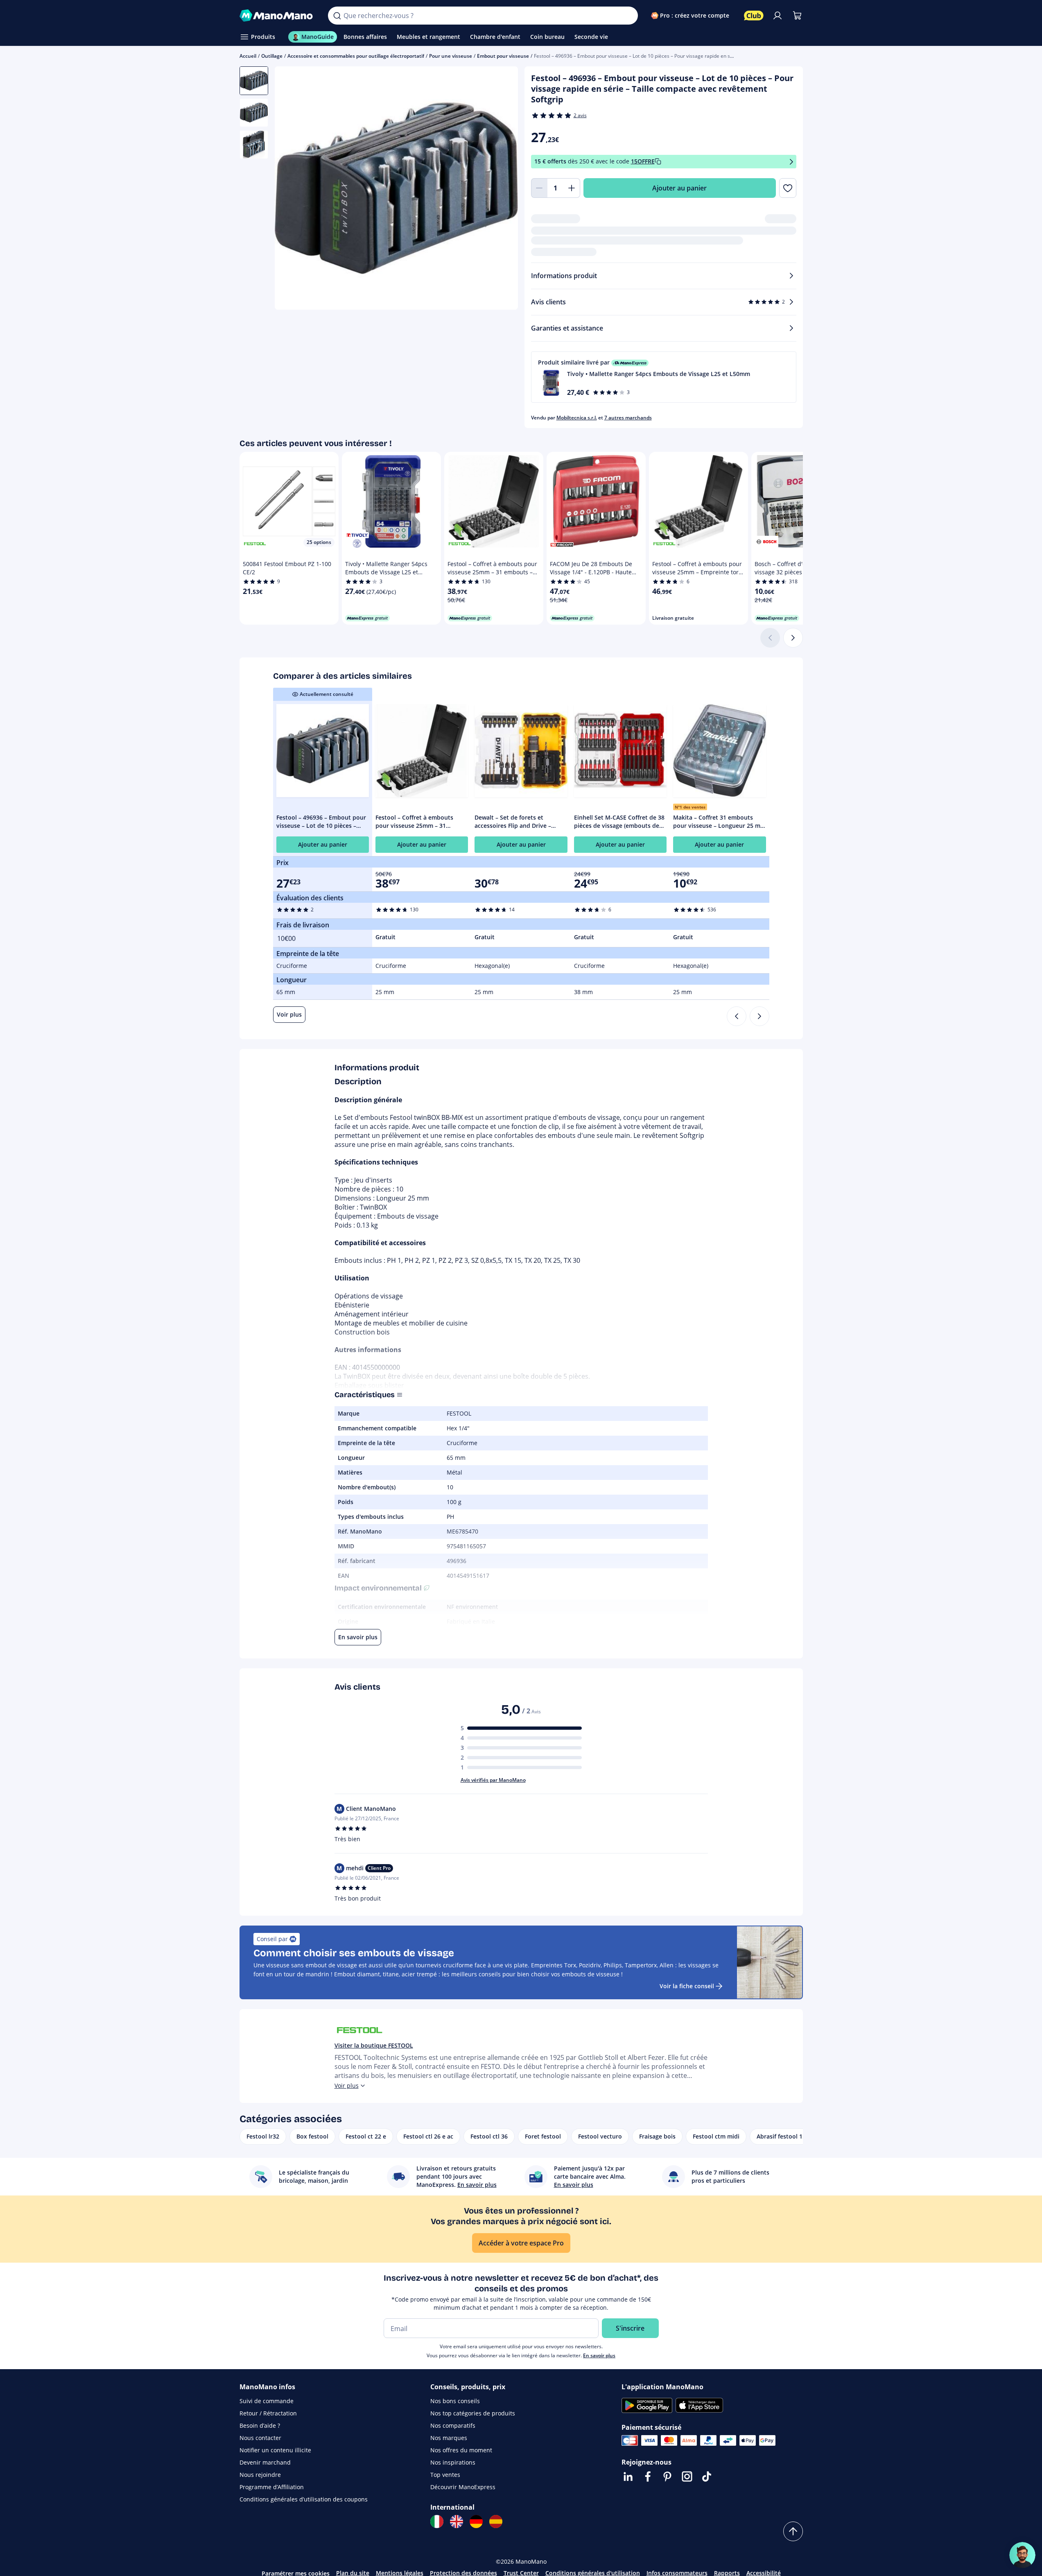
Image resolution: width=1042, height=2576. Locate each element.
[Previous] (737, 1016)
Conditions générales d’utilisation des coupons (304, 2499)
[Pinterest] (667, 2476)
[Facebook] (648, 2476)
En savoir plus (599, 2355)
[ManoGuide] (1022, 2555)
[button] (664, 377)
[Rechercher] (337, 16)
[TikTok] (707, 2476)
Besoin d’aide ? (260, 2425)
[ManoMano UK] (457, 2522)
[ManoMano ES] (496, 2522)
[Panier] (797, 16)
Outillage (272, 56)
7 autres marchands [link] (628, 418)
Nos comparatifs (453, 2425)
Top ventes (445, 2475)
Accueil (248, 56)
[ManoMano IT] (437, 2522)
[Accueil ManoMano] (277, 16)
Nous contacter (260, 2438)
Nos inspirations (453, 2462)
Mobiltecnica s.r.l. (577, 418)
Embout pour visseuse (503, 56)
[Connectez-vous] (778, 16)
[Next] (759, 1016)
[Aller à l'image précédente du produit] (291, 189)
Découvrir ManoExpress (463, 2487)
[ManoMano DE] (476, 2522)
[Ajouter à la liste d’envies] (788, 188)
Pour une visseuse (451, 56)
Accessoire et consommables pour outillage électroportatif (356, 56)
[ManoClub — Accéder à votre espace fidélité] (754, 16)
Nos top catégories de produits (473, 2413)
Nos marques (449, 2438)
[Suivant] (793, 638)
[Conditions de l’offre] (791, 162)
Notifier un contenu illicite (275, 2450)
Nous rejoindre (260, 2475)
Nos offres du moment (461, 2450)
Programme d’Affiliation (272, 2487)
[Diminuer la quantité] (539, 188)
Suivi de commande (267, 2401)
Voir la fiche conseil (687, 1986)
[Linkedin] (628, 2476)
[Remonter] (793, 2531)
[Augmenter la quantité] (572, 188)
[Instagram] (687, 2476)
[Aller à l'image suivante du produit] (502, 189)
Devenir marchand (265, 2462)
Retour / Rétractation (268, 2413)
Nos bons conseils (455, 2401)
